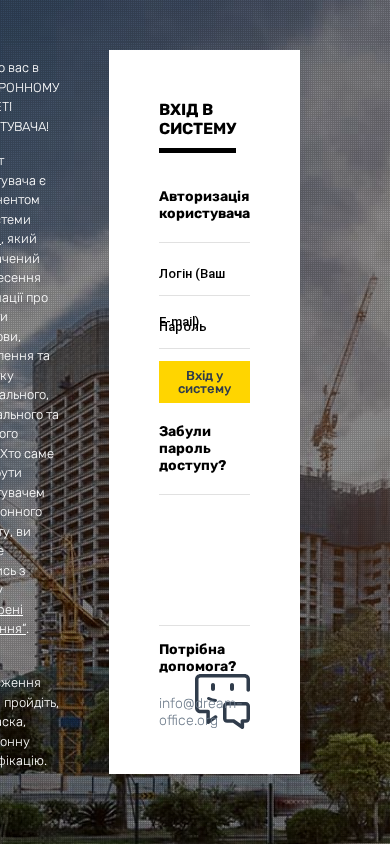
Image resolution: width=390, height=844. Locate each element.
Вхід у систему (204, 382)
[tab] (197, 126)
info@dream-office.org (201, 712)
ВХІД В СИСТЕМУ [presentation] (197, 119)
